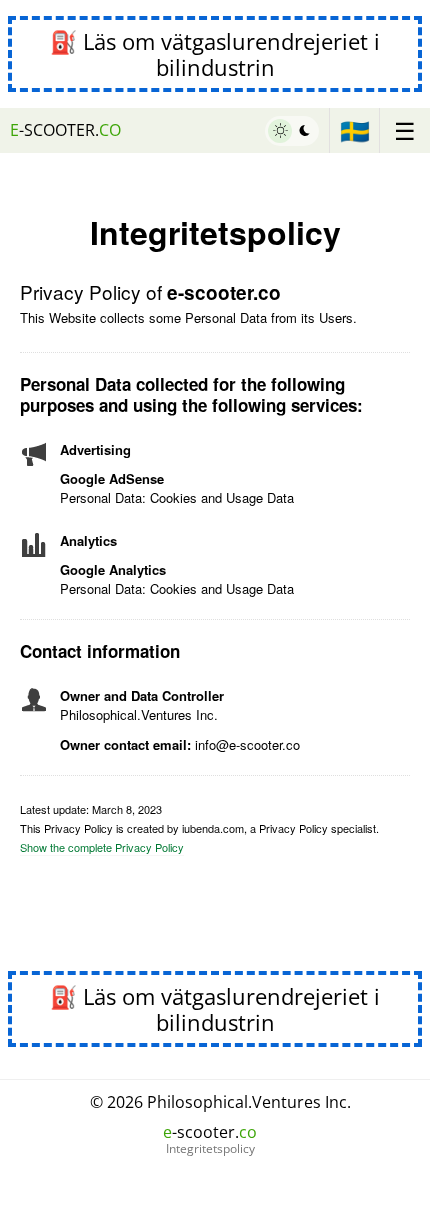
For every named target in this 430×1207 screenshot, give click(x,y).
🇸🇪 (355, 130)
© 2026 (220, 1102)
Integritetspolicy (210, 1149)
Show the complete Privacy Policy (102, 847)
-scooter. (65, 130)
